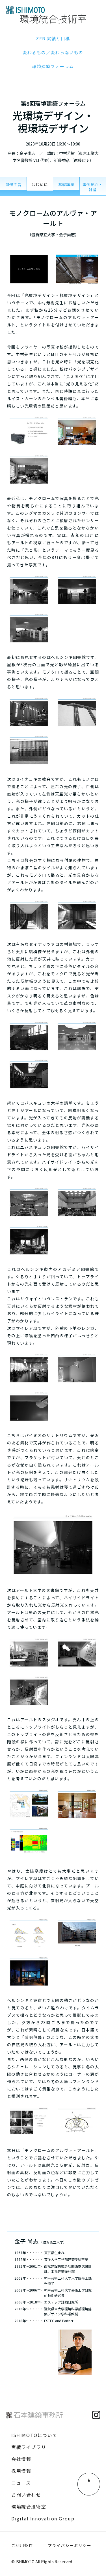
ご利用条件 (22, 2545)
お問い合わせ (26, 2495)
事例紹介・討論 (93, 187)
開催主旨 (13, 184)
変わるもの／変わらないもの (53, 52)
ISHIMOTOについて (34, 2435)
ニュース (21, 2483)
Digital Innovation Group (43, 2518)
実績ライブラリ (29, 2447)
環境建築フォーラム (53, 66)
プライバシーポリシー (70, 2545)
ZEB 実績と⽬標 (53, 38)
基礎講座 (66, 184)
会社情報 (21, 2459)
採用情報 (21, 2471)
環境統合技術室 (29, 2507)
